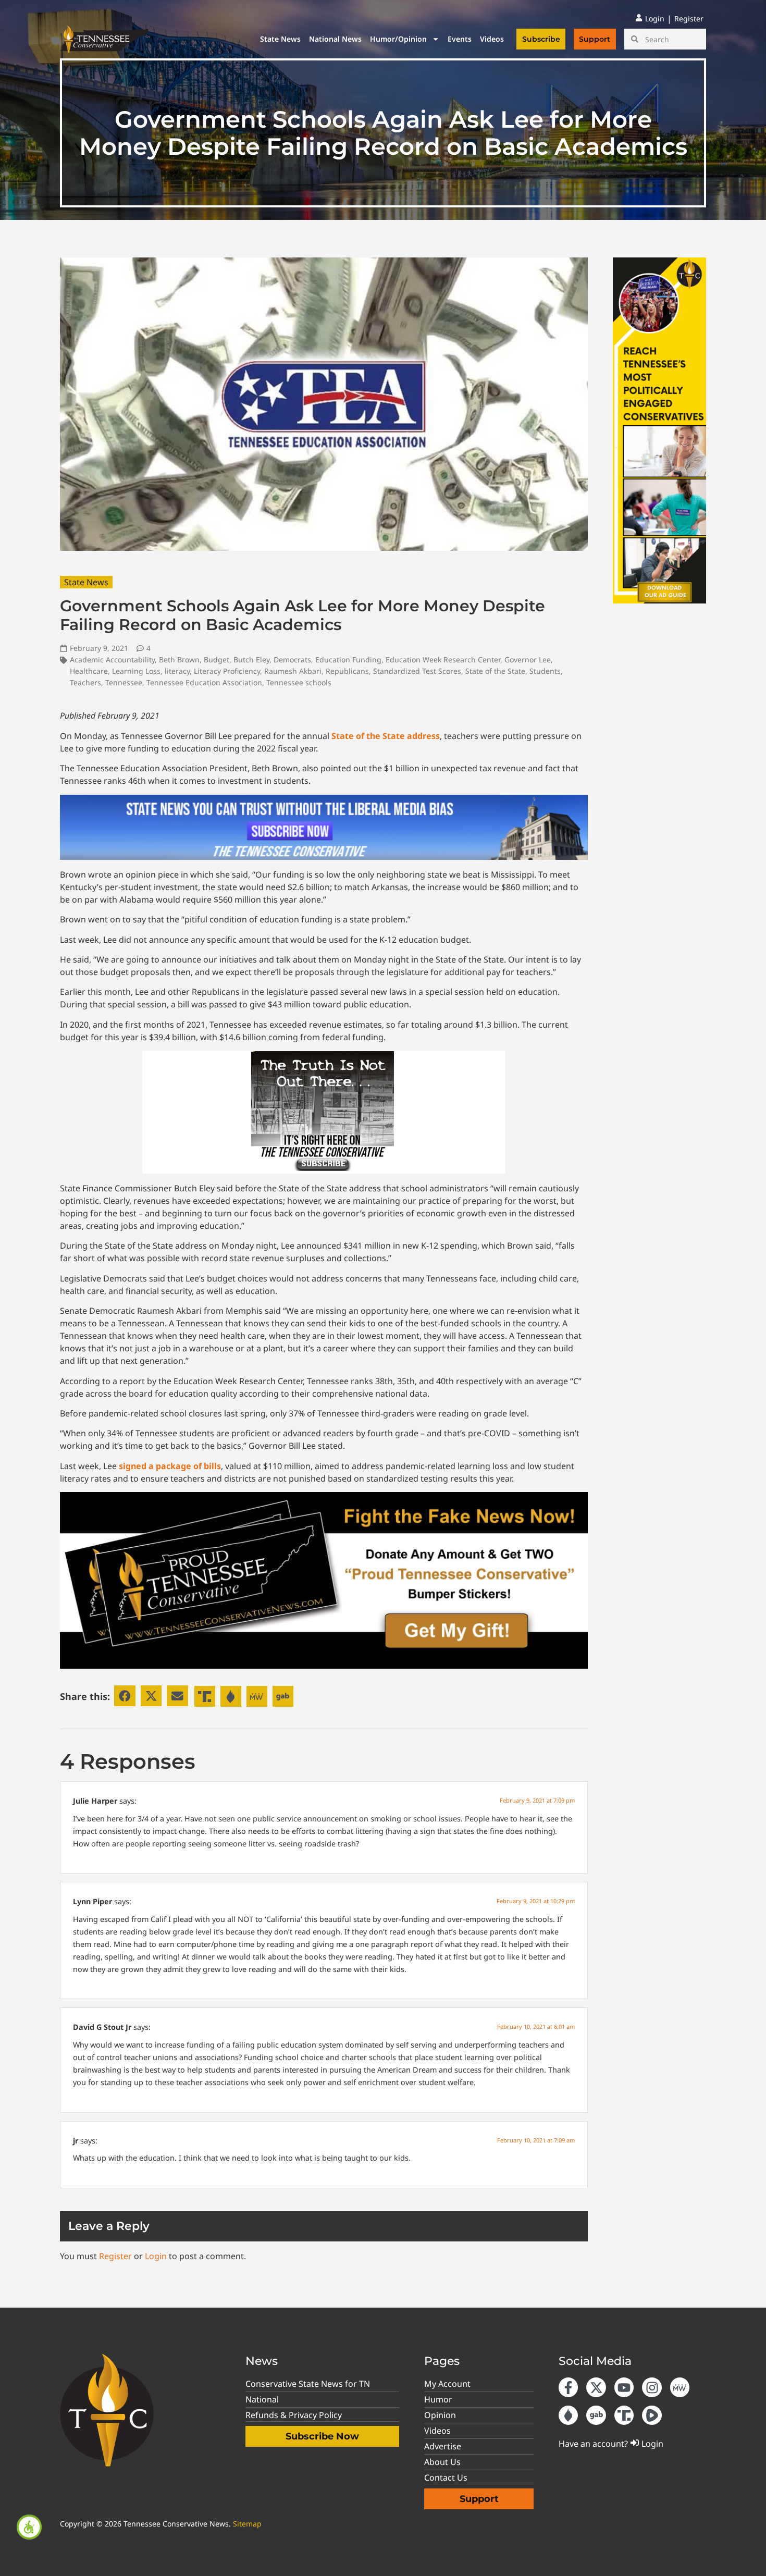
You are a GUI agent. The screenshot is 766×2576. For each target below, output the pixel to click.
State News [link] (280, 39)
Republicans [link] (347, 671)
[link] (29, 2527)
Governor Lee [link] (528, 660)
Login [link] (156, 2256)
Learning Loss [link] (136, 671)
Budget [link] (217, 660)
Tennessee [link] (124, 682)
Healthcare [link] (89, 671)
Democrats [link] (292, 660)
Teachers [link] (85, 682)
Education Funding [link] (348, 660)
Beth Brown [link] (179, 660)
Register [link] (115, 2256)
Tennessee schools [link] (299, 682)
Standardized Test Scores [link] (417, 671)
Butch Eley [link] (251, 660)
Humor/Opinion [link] (398, 39)
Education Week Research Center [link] (443, 660)
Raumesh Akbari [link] (293, 671)
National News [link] (335, 39)
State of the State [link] (495, 671)
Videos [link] (492, 39)
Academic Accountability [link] (112, 660)
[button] (125, 1696)
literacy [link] (177, 671)
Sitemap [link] (247, 2524)
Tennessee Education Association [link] (204, 682)
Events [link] (460, 39)
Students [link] (545, 671)
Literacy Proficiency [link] (227, 671)
